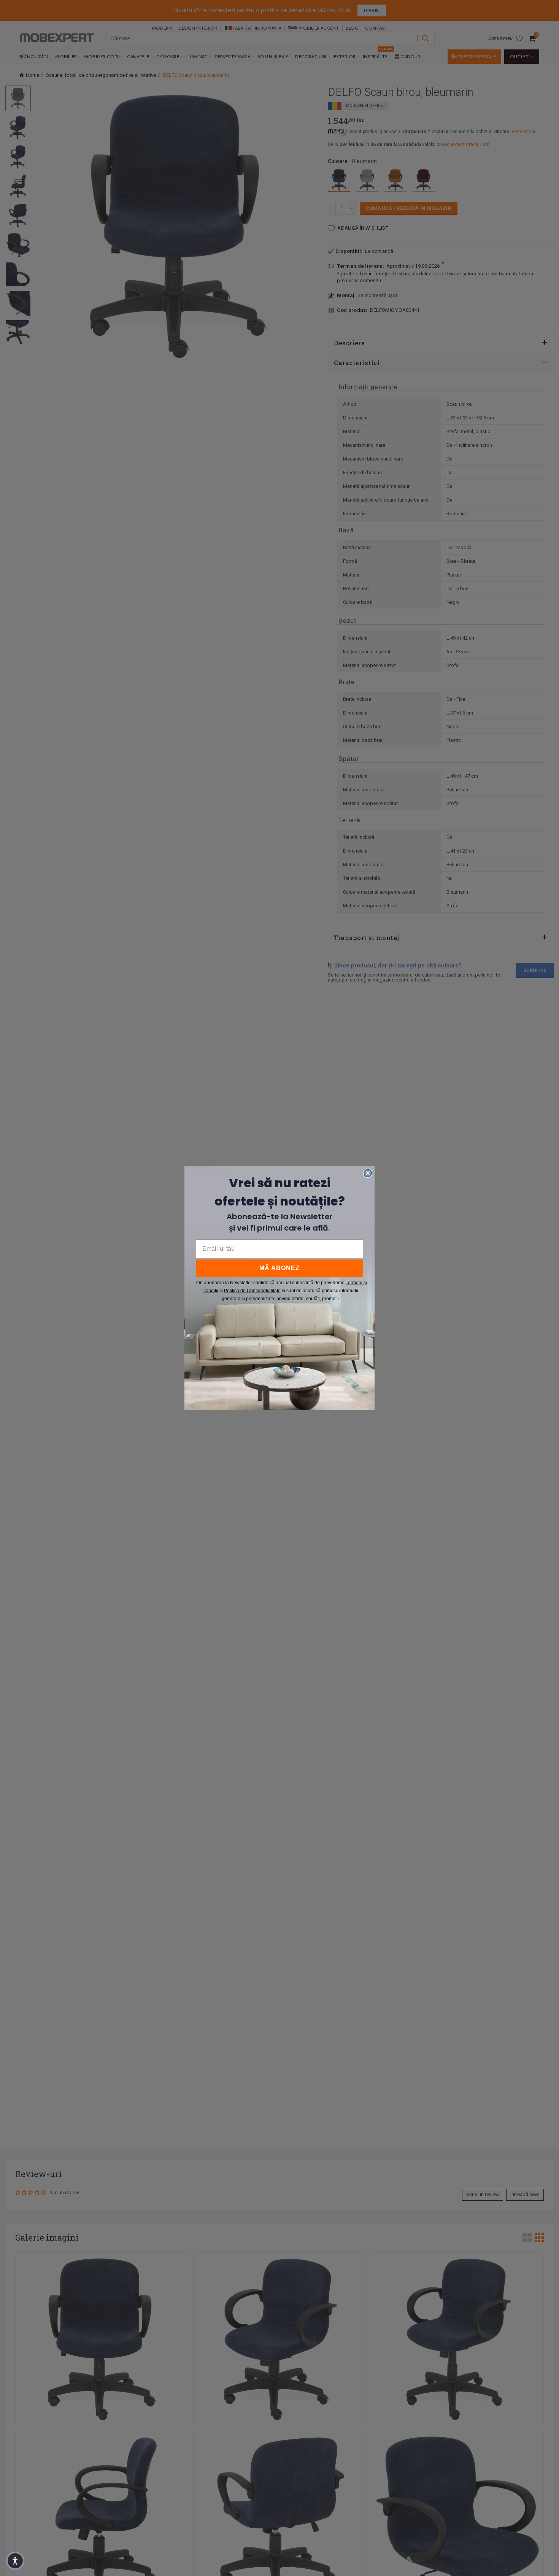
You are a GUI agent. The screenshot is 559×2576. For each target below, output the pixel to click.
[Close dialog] (368, 1173)
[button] (15, 2561)
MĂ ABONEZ (279, 1268)
